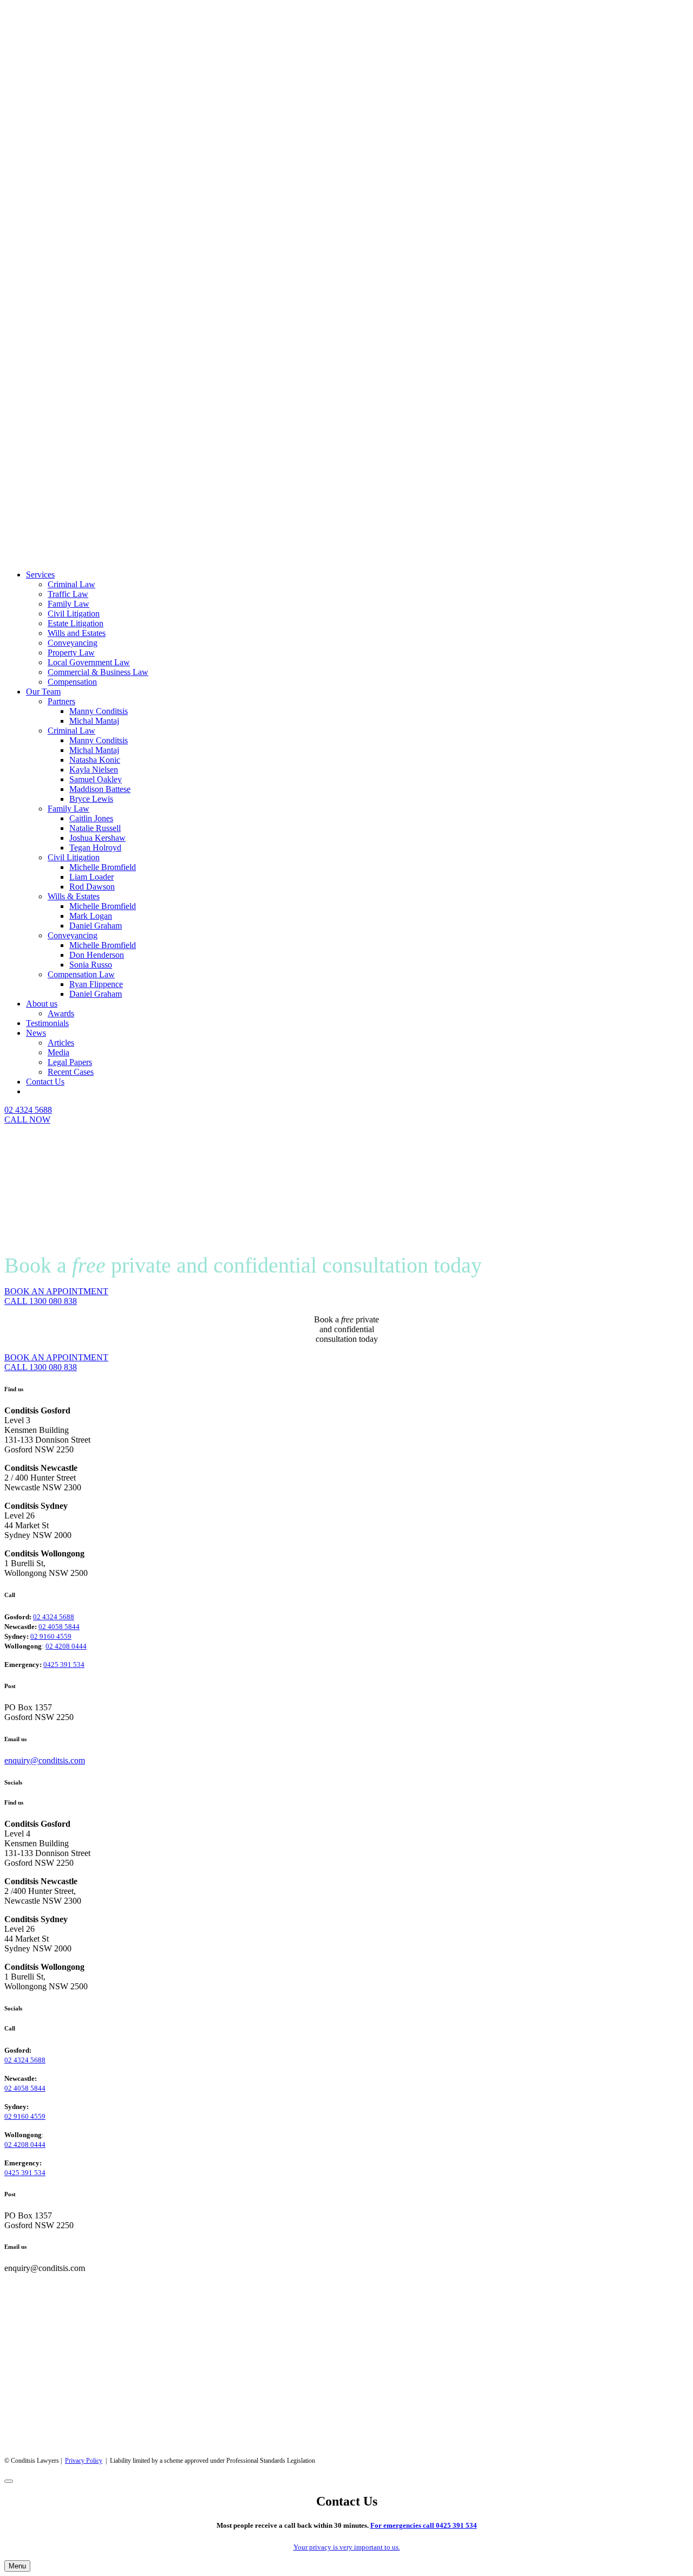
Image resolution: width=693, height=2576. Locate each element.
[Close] (9, 2481)
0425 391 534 (64, 1665)
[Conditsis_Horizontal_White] (282, 556)
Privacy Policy (84, 2461)
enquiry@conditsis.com (45, 1760)
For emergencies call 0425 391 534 (424, 2525)
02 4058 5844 (59, 1627)
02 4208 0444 (66, 1646)
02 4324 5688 (54, 1617)
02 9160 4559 (51, 1636)
